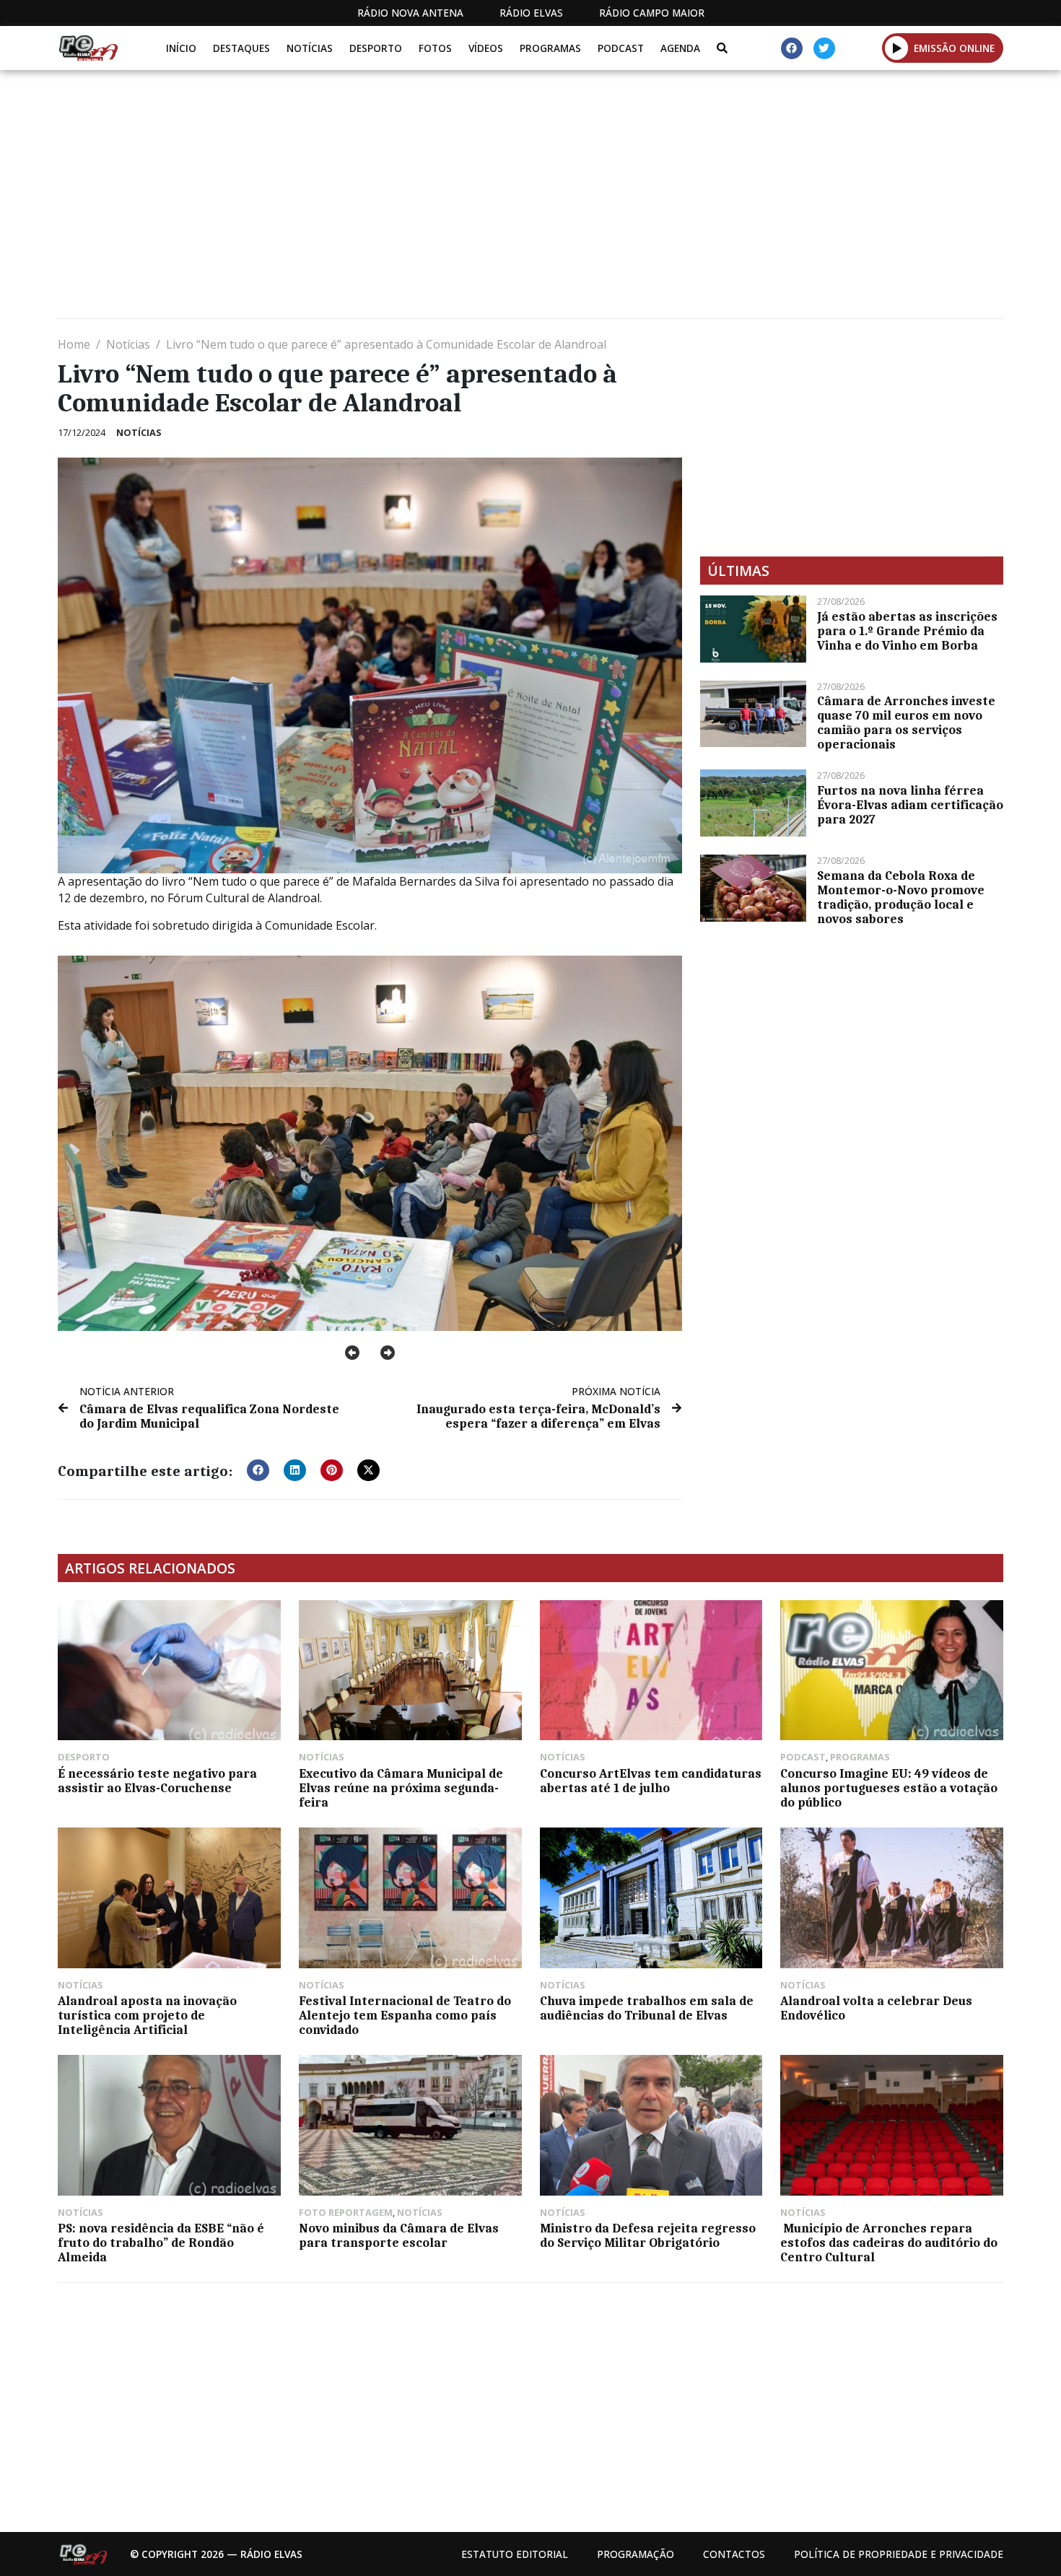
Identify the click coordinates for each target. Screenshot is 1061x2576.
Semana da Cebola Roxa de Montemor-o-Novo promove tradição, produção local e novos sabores (901, 897)
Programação (636, 2554)
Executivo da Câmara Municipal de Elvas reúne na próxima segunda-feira (401, 1788)
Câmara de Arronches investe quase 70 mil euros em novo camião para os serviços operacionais (906, 722)
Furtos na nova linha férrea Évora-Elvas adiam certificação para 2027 (910, 805)
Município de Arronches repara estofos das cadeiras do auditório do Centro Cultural (889, 2243)
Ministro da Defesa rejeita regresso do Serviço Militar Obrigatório (648, 2235)
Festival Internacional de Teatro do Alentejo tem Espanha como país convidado (405, 2015)
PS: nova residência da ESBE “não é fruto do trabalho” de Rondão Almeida (161, 2243)
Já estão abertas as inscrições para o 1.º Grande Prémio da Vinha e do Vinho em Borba (907, 631)
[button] (897, 48)
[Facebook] (792, 48)
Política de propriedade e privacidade (899, 2554)
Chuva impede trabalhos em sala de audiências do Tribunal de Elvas (647, 2008)
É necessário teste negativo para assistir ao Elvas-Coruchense (157, 1781)
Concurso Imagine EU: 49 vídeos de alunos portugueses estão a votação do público (889, 1788)
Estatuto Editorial (515, 2554)
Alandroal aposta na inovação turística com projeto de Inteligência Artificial (147, 2015)
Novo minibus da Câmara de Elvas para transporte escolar (399, 2235)
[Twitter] (824, 48)
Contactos (734, 2554)
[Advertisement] (491, 200)
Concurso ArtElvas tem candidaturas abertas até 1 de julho (651, 1781)
